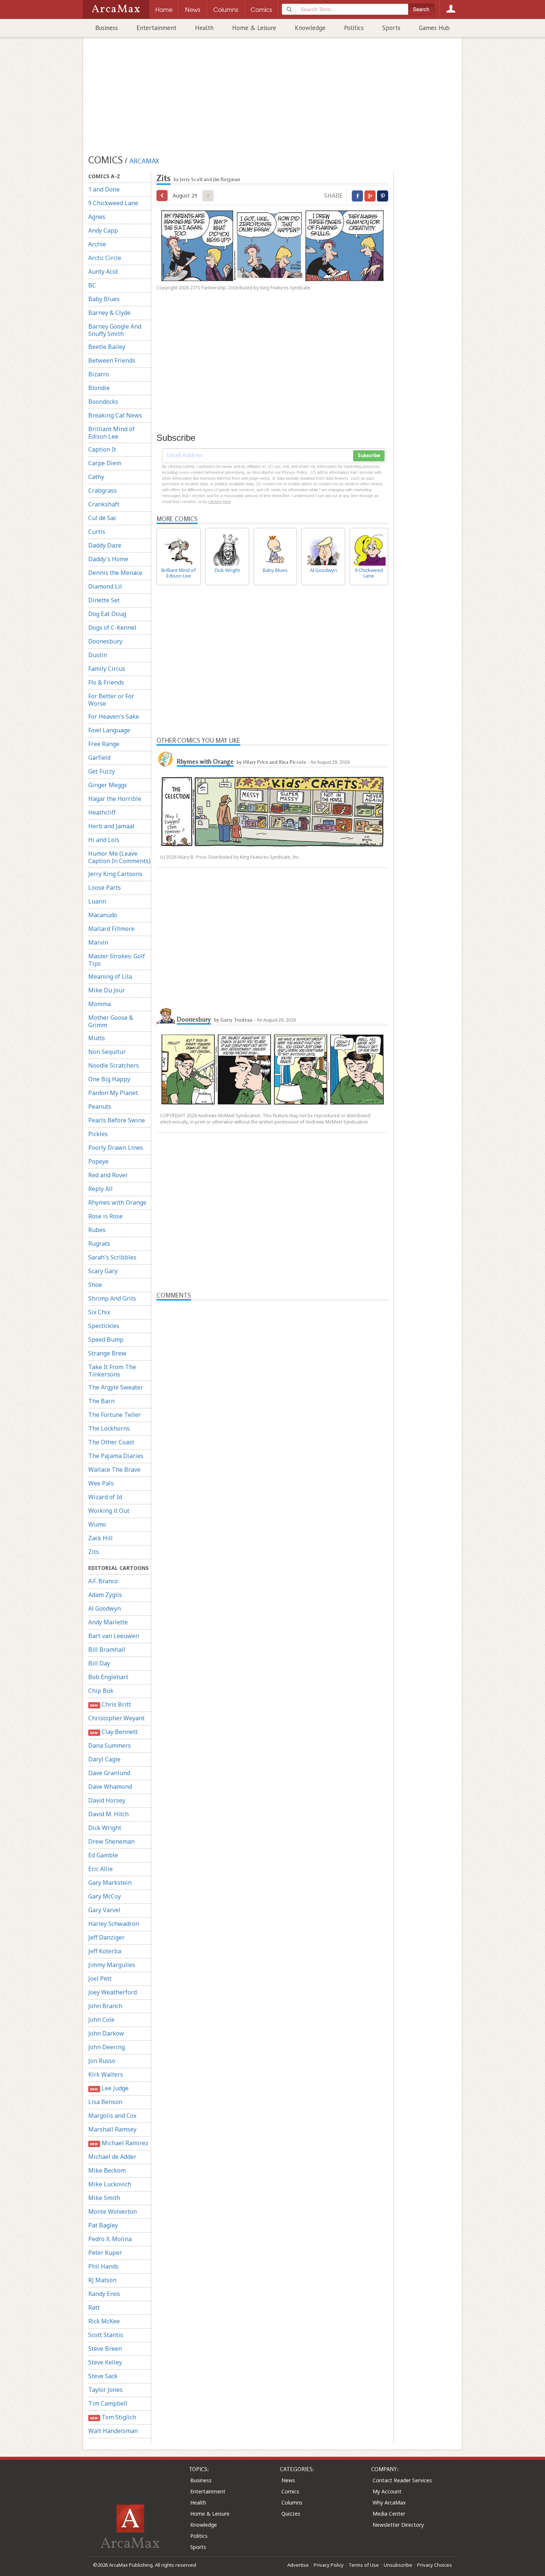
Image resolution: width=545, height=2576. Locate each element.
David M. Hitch (108, 1814)
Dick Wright (105, 1828)
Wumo (97, 1524)
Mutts (97, 1038)
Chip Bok (101, 1691)
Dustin (98, 655)
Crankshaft (104, 504)
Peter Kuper (105, 2253)
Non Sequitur (107, 1052)
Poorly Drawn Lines (116, 1148)
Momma (100, 1004)
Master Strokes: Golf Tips (117, 960)
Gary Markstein (110, 1883)
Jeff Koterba (105, 1951)
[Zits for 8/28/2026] (162, 196)
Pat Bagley (103, 2225)
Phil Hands (103, 2266)
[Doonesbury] (166, 1016)
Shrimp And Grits (112, 1298)
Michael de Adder (112, 2157)
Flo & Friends (106, 682)
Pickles (98, 1134)
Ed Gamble (103, 1855)
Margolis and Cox (112, 2116)
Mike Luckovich (110, 2184)
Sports (391, 28)
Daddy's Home (108, 559)
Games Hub (434, 28)
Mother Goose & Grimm (111, 1021)
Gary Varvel (104, 1910)
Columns (292, 2502)
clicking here (220, 502)
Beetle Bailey (107, 347)
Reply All (100, 1189)
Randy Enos (104, 2294)
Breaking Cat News (115, 415)
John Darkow (106, 2033)
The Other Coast (111, 1442)
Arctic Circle (105, 258)
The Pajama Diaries (116, 1456)
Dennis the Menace (115, 573)
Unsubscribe (398, 2565)
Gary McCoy (105, 1896)
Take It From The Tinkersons (112, 1371)
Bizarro (99, 374)
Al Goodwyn (105, 1608)
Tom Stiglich (113, 2417)
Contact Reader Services (402, 2480)
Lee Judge (109, 2088)
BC (92, 285)
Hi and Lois (104, 840)
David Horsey (107, 1800)
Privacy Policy (329, 2565)
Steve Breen (105, 2349)
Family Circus (107, 669)
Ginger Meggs (108, 785)
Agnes (97, 217)
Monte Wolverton (113, 2211)
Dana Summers (110, 1745)
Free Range (104, 744)
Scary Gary (103, 1271)
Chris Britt (110, 1704)
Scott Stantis (106, 2335)
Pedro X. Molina (110, 2239)
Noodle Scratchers (114, 1065)
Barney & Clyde (109, 313)
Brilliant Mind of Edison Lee (111, 433)
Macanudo (103, 915)
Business (107, 28)
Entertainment (156, 28)
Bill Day (99, 1663)
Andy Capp (103, 230)
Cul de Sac (102, 518)
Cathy (96, 477)
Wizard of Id (105, 1497)
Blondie (99, 388)
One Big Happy (109, 1079)
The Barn (101, 1401)
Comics (290, 2491)
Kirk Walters (106, 2074)
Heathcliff (102, 812)
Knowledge (310, 28)
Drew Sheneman (111, 1841)
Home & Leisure (254, 28)
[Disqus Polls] (272, 1393)
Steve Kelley (105, 2362)
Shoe (95, 1285)
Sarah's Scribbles (112, 1257)
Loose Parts (105, 888)
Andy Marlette (108, 1622)
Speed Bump (106, 1339)
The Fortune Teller (115, 1415)
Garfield (99, 758)
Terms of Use (364, 2565)
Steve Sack (103, 2376)
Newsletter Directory (398, 2525)
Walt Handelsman (113, 2431)
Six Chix (99, 1312)
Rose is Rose (105, 1216)
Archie (97, 244)
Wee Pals (101, 1483)
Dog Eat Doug (107, 614)
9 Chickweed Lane (113, 203)
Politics (354, 28)
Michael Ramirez (119, 2143)
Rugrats (99, 1244)
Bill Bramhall (107, 1650)
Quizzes (291, 2514)
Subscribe (369, 456)
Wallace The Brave (114, 1470)
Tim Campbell (108, 2403)
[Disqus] (272, 1591)
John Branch (105, 2006)
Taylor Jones (105, 2390)
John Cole (101, 2020)
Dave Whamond (110, 1787)
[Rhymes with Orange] (166, 759)
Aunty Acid (103, 272)
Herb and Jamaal (111, 826)
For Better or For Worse (111, 700)
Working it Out (109, 1511)
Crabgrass (103, 490)
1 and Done (104, 189)
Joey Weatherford (113, 1992)
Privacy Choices (435, 2565)
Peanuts (100, 1106)
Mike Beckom (107, 2170)
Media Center (389, 2514)
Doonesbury (105, 641)
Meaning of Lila (110, 976)
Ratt (94, 2307)
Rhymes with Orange (117, 1202)
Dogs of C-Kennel (112, 628)
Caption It (102, 449)
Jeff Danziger (106, 1937)
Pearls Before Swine (117, 1120)
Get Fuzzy (102, 771)
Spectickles (104, 1326)
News (288, 2480)
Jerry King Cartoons (115, 874)
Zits (94, 1552)
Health (204, 28)
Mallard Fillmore (111, 929)
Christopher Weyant (116, 1718)
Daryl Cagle (104, 1759)
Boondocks (103, 402)
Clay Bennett (114, 1732)
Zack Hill (100, 1538)
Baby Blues (104, 299)
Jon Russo (102, 2061)
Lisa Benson (105, 2102)
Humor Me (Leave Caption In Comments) (119, 857)
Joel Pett (100, 1978)
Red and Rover (108, 1175)
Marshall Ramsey (112, 2129)
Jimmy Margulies (112, 1965)
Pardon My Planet (113, 1093)
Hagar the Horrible (115, 799)
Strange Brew (107, 1353)
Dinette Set (104, 600)
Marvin (98, 942)
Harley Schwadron (114, 1924)
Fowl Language (109, 730)
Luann (97, 901)
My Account (387, 2491)
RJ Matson (102, 2280)
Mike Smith (104, 2198)
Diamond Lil (105, 586)
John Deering (107, 2047)
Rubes (97, 1230)
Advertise (298, 2565)
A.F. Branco (103, 1581)
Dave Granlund (109, 1773)
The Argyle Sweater (116, 1387)
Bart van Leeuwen (114, 1636)
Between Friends (112, 360)
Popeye (98, 1161)
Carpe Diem (105, 463)
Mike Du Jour (107, 990)
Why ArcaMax (389, 2502)
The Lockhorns (109, 1428)
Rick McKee (104, 2321)
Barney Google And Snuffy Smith (115, 330)
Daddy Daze (105, 545)
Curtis (97, 532)
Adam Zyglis (105, 1595)
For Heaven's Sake (114, 716)
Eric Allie (100, 1869)
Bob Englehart (108, 1677)
